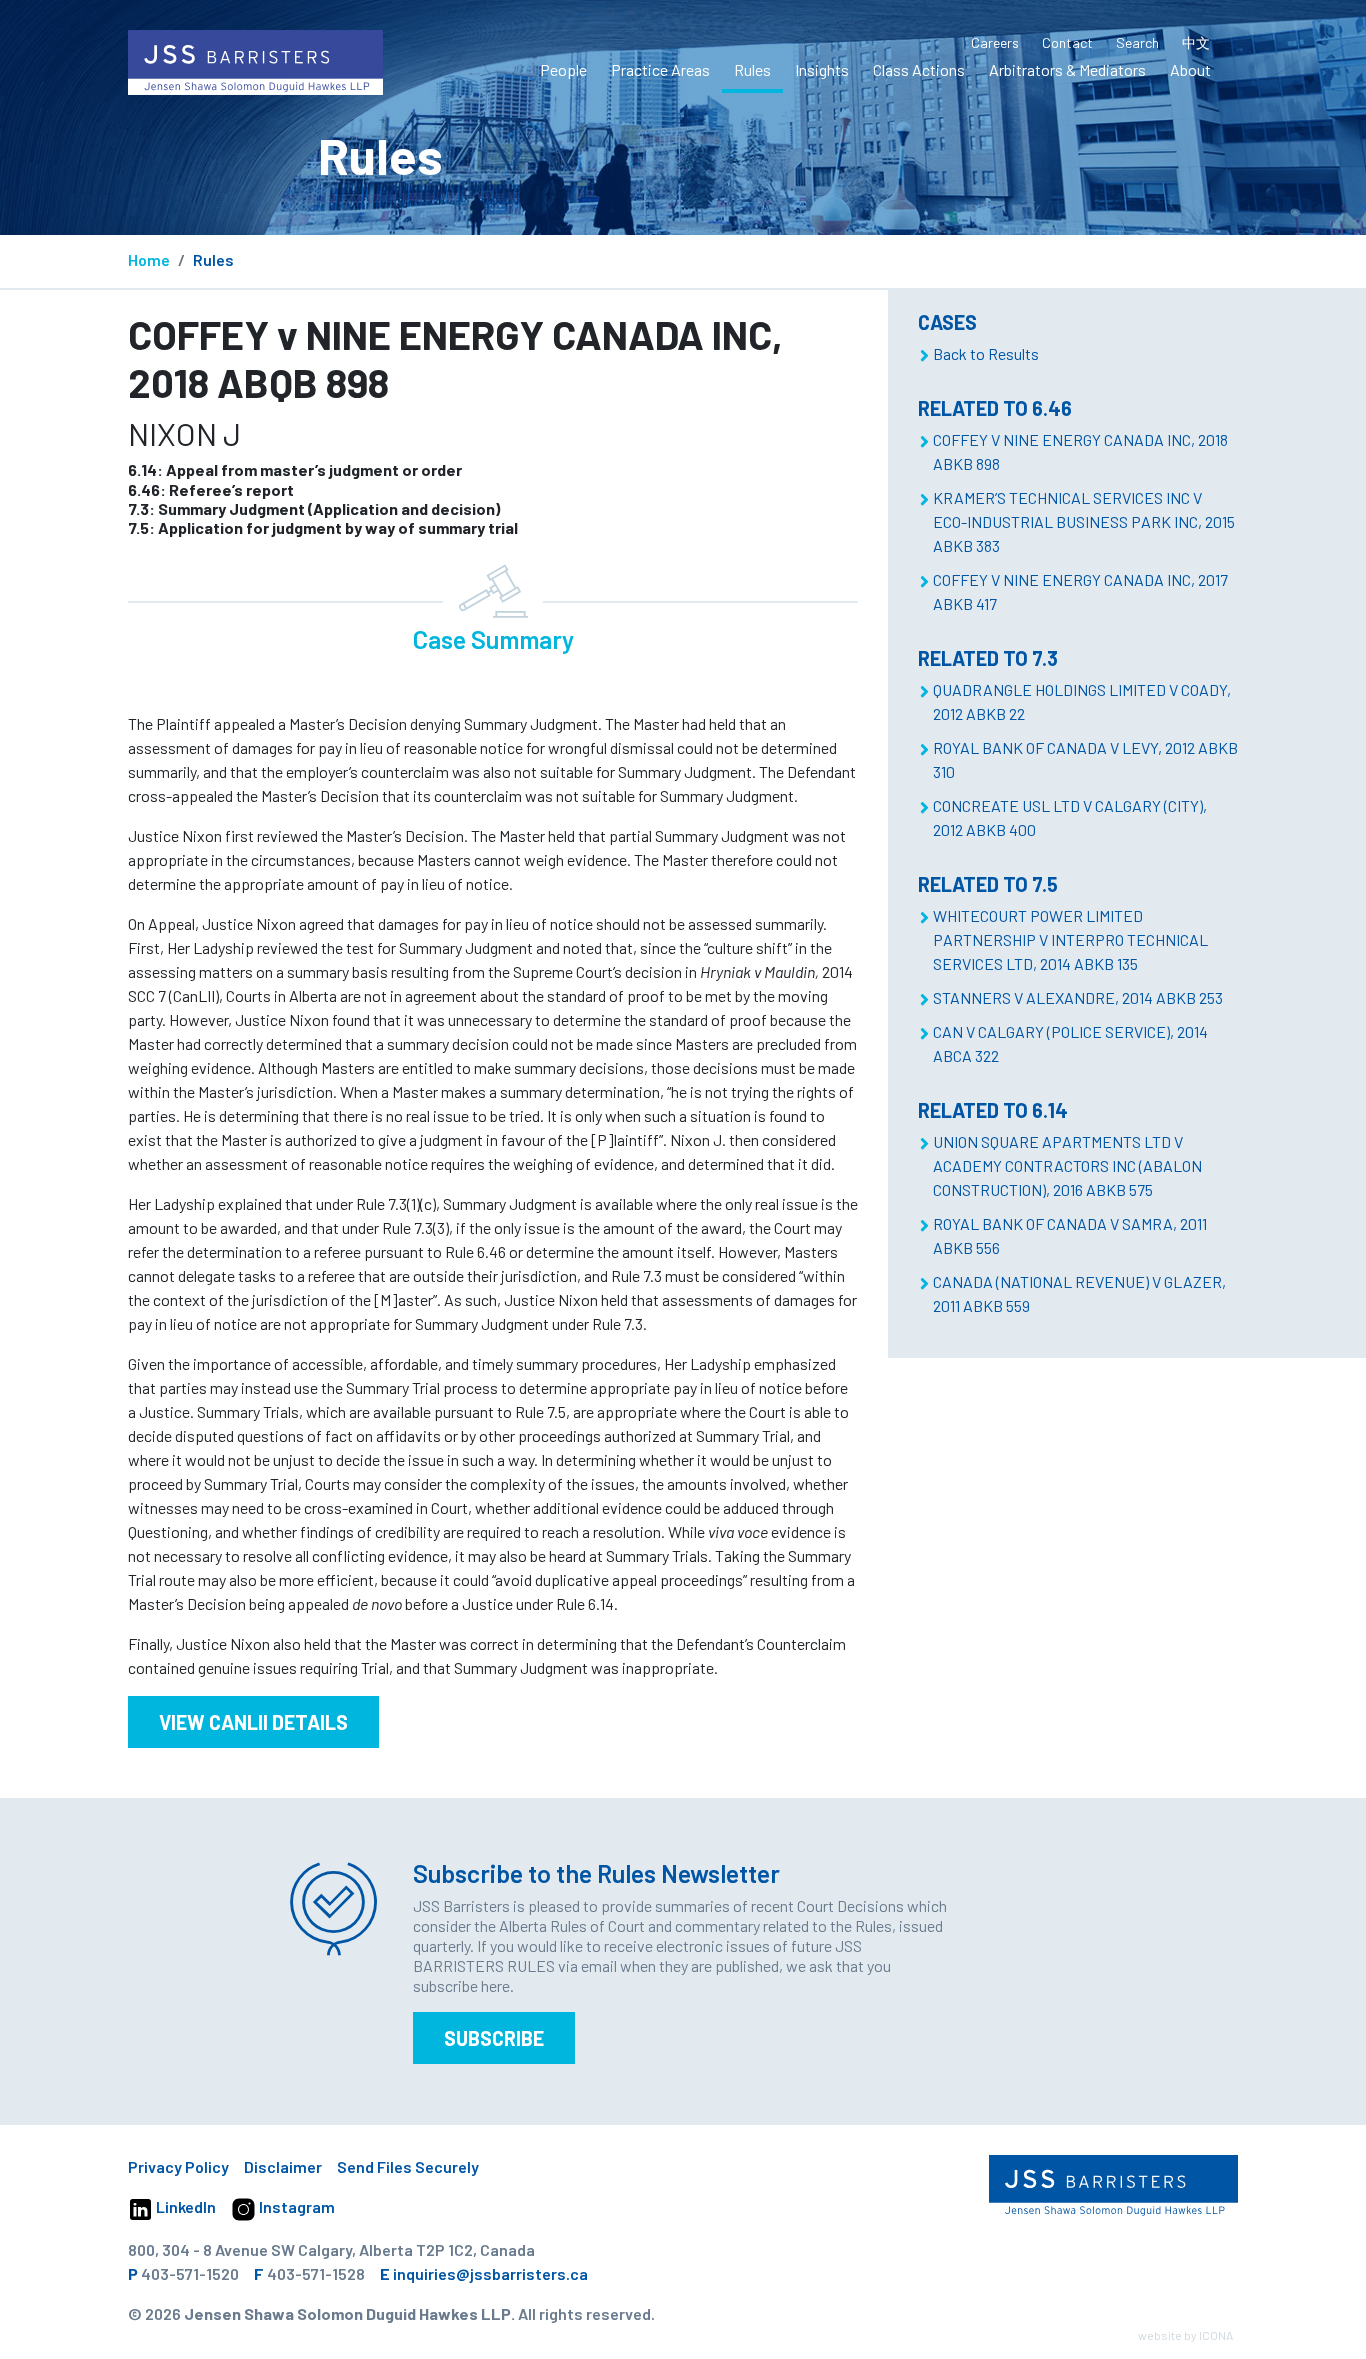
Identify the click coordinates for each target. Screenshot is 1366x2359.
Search (1137, 42)
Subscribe (494, 2038)
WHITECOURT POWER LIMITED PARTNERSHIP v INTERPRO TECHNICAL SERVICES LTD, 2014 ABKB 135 (1070, 939)
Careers (995, 42)
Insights (822, 69)
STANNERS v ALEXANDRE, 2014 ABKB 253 (1078, 997)
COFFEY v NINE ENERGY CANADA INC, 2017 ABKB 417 (1080, 591)
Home (149, 259)
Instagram (295, 2206)
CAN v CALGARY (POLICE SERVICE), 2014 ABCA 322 (1070, 1043)
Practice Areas (660, 69)
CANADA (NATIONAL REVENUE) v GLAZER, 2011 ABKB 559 (1079, 1293)
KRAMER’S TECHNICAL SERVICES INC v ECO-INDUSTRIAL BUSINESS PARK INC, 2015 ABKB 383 (1084, 521)
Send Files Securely (408, 2166)
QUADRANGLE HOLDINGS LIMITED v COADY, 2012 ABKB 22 (1082, 701)
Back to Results (986, 353)
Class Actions (919, 69)
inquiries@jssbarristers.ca (490, 2273)
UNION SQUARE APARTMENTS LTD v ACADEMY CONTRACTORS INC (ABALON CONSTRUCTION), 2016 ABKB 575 (1067, 1165)
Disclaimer (283, 2166)
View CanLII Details (253, 1722)
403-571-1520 (190, 2273)
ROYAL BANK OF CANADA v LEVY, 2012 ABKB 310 (1085, 759)
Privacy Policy (178, 2166)
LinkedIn (184, 2206)
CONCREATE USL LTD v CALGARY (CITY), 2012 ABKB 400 (1070, 817)
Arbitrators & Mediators (1067, 69)
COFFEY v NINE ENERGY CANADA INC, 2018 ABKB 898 (1080, 451)
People (563, 69)
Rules (752, 69)
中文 (1196, 42)
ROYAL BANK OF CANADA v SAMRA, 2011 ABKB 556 (1070, 1235)
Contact (1067, 42)
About (1190, 69)
